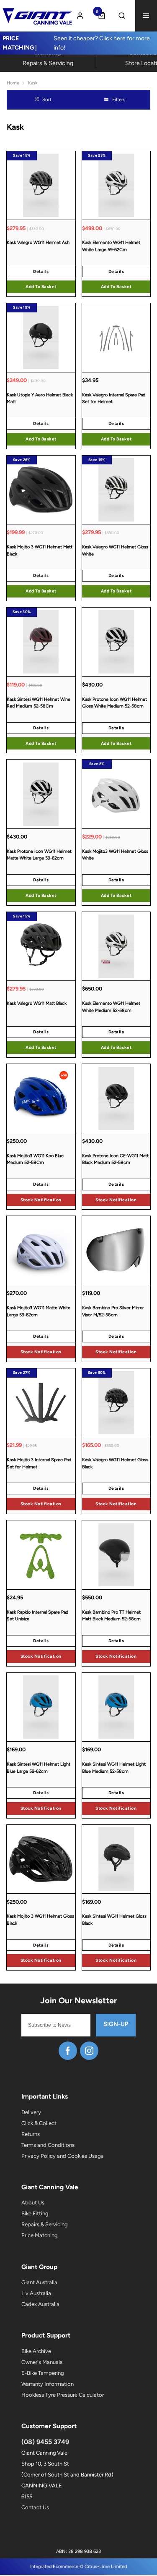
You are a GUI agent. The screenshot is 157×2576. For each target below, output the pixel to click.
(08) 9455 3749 (45, 2442)
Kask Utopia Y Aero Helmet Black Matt (40, 398)
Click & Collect (39, 2123)
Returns (31, 2134)
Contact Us (35, 2507)
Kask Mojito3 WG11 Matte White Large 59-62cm (39, 1311)
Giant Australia (39, 2282)
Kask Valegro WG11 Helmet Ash (38, 242)
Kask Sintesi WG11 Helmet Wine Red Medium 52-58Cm (39, 703)
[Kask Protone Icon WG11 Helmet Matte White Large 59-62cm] (41, 794)
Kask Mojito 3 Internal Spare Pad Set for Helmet (39, 1463)
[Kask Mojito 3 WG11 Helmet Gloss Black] (41, 1859)
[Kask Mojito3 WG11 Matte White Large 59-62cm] (41, 1250)
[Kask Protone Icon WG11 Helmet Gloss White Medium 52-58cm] (116, 642)
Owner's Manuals (42, 2362)
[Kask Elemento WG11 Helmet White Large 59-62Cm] (116, 185)
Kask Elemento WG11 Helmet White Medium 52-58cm (111, 1007)
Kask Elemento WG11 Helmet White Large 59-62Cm (111, 246)
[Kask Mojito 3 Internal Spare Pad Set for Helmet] (41, 1403)
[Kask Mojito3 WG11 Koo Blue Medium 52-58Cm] (41, 1098)
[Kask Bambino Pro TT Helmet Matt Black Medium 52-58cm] (116, 1555)
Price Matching (39, 2235)
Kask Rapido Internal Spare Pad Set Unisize (37, 1616)
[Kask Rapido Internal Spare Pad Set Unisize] (41, 1555)
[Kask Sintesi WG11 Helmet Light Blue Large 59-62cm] (41, 1707)
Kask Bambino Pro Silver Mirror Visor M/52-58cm (113, 1311)
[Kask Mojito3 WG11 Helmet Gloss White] (116, 794)
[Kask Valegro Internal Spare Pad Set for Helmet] (116, 337)
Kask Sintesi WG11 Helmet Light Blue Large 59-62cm (39, 1768)
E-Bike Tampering (42, 2373)
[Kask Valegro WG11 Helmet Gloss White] (116, 490)
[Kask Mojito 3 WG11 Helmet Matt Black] (41, 490)
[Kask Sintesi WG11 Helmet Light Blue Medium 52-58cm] (116, 1707)
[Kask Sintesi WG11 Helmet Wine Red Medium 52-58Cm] (41, 642)
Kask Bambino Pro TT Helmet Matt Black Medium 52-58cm (111, 1616)
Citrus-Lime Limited (106, 2567)
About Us (33, 2203)
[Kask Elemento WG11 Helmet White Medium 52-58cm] (116, 946)
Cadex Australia (40, 2304)
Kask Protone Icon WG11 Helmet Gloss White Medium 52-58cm (115, 703)
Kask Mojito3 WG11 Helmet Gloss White (115, 855)
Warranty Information (48, 2384)
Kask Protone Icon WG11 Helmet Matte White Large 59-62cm (39, 855)
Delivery (31, 2112)
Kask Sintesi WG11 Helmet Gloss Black (114, 1920)
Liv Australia (36, 2293)
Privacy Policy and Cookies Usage (62, 2156)
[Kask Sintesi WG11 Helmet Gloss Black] (116, 1859)
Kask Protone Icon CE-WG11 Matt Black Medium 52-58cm (115, 1159)
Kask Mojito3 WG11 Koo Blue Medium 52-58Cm (35, 1159)
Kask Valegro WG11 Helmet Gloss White (115, 550)
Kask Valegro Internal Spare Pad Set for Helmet (114, 398)
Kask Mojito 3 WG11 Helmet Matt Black (40, 550)
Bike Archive (36, 2351)
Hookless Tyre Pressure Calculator (63, 2395)
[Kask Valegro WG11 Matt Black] (41, 946)
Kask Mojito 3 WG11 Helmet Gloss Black (40, 1920)
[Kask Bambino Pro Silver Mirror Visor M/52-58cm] (116, 1250)
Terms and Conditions (48, 2145)
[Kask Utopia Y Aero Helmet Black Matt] (41, 337)
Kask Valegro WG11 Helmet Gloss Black (115, 1463)
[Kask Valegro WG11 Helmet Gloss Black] (116, 1403)
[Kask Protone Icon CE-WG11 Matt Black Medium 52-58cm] (116, 1098)
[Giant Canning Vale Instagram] (89, 2051)
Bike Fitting (35, 2213)
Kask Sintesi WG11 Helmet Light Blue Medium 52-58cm (114, 1768)
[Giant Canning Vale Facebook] (68, 2051)
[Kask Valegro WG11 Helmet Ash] (41, 185)
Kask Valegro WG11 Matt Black (37, 1003)
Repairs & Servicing (44, 2224)
